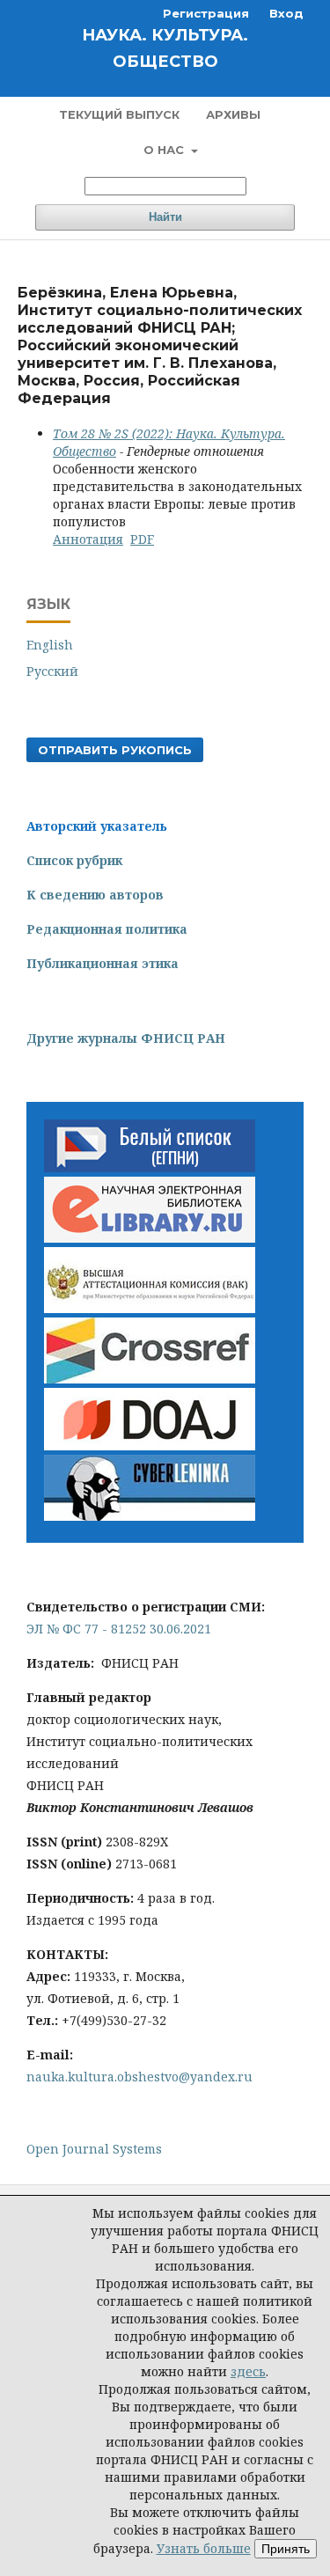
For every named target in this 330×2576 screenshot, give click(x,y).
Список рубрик (74, 860)
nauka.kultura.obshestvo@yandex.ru (139, 2077)
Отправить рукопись (115, 750)
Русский (52, 671)
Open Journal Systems (94, 2149)
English (50, 645)
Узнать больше (204, 2548)
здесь (248, 2371)
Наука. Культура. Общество (165, 48)
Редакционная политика (107, 929)
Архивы (233, 114)
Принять (286, 2549)
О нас (165, 150)
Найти (165, 217)
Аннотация (88, 539)
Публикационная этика (103, 963)
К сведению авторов (95, 895)
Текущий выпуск (119, 114)
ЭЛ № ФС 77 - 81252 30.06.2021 (119, 1629)
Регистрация (206, 13)
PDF (142, 539)
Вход (286, 13)
